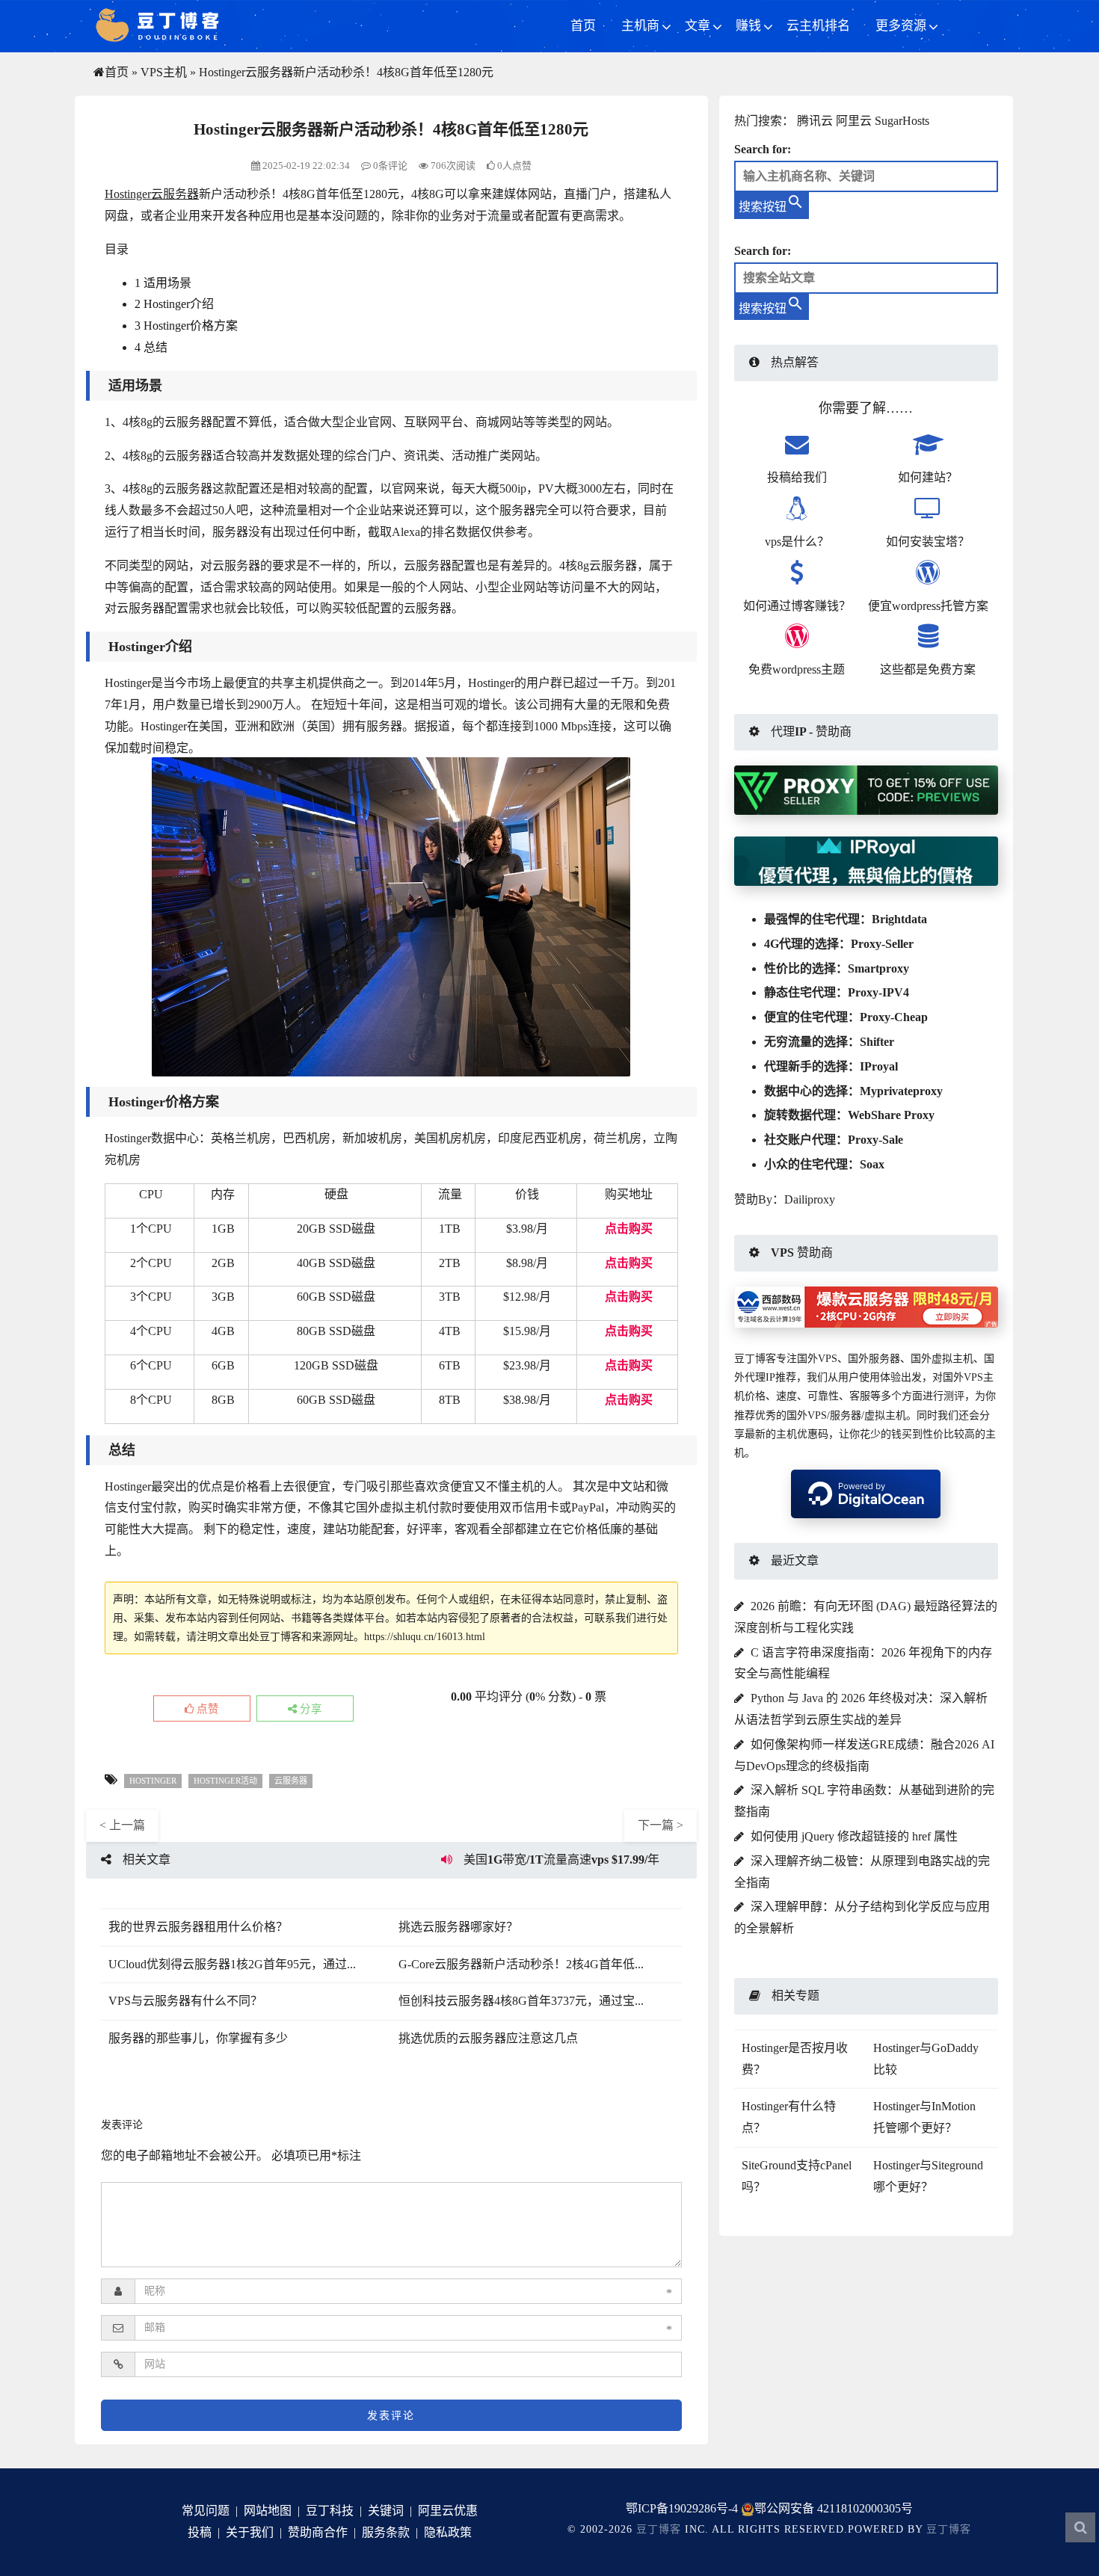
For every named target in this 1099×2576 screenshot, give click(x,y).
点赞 (206, 1709)
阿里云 (854, 121)
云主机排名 (818, 26)
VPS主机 (164, 72)
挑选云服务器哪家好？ (458, 1927)
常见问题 (206, 2511)
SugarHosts (902, 121)
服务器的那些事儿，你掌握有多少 (198, 2038)
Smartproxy (878, 968)
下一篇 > (661, 1825)
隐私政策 (448, 2532)
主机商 (640, 26)
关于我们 (250, 2532)
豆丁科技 (330, 2511)
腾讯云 (815, 121)
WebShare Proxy (891, 1115)
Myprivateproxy (901, 1091)
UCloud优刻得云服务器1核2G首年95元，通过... (232, 1964)
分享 (310, 1709)
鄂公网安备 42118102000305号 (834, 2508)
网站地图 (268, 2511)
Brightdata (899, 919)
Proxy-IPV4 (878, 992)
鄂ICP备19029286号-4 (682, 2508)
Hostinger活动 (225, 1781)
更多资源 (901, 26)
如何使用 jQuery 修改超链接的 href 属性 (854, 1836)
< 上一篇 (122, 1825)
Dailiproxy (810, 1199)
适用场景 (163, 283)
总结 (151, 347)
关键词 (386, 2511)
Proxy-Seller (882, 944)
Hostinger (128, 194)
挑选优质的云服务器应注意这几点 (488, 2038)
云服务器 (175, 194)
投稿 (200, 2532)
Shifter (877, 1042)
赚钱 (748, 26)
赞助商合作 (318, 2532)
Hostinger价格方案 (186, 326)
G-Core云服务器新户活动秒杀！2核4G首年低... (521, 1964)
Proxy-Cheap (894, 1017)
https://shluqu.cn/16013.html (425, 1637)
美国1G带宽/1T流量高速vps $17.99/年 (561, 1859)
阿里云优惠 (448, 2511)
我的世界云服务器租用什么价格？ (198, 1927)
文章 (698, 26)
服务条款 (386, 2532)
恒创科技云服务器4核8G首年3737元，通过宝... (521, 2001)
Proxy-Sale (875, 1140)
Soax (872, 1164)
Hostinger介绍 (174, 304)
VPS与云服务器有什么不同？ (185, 2001)
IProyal (879, 1066)
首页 (583, 26)
